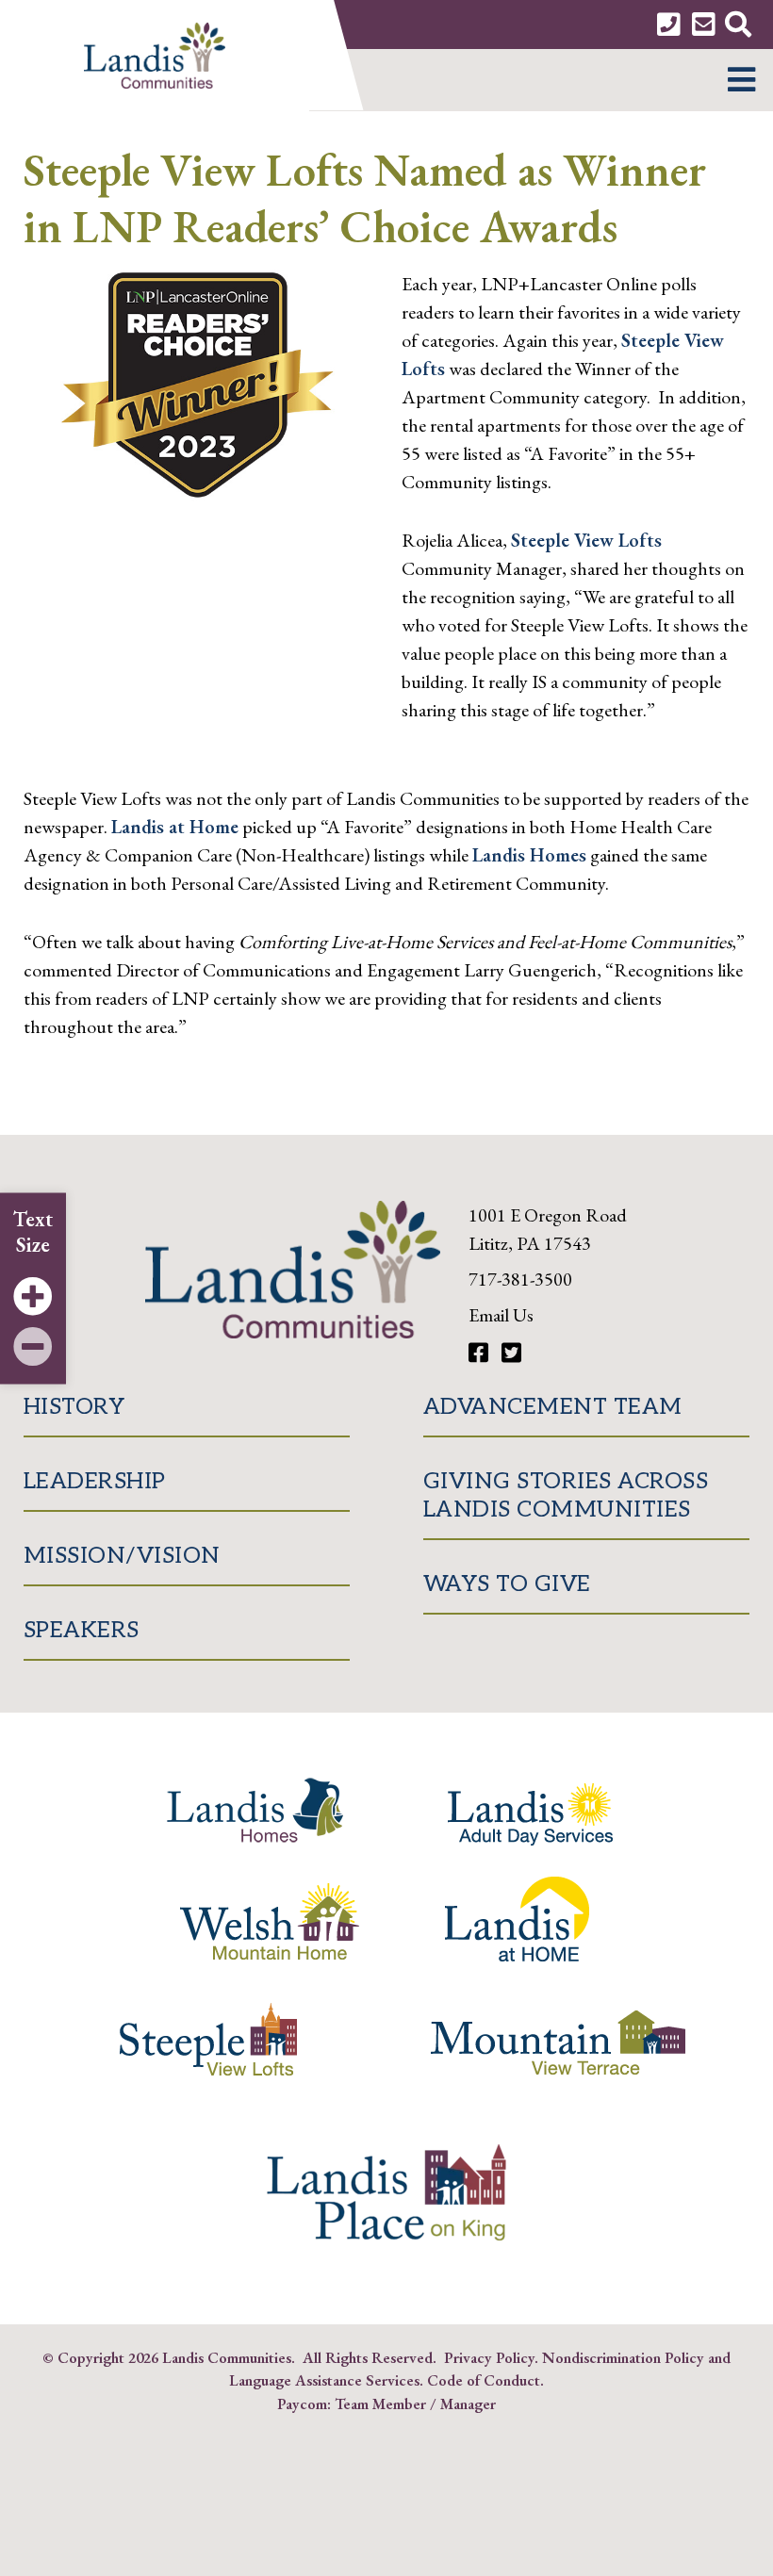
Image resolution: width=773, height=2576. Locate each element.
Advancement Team (553, 1407)
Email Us (501, 1315)
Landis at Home (175, 827)
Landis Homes (529, 855)
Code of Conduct (484, 2380)
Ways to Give (507, 1584)
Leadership (95, 1481)
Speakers (82, 1630)
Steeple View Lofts (586, 540)
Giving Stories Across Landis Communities (566, 1495)
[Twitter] (511, 1353)
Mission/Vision (122, 1556)
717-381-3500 (520, 1279)
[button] (741, 80)
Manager (468, 2404)
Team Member (380, 2404)
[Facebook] (481, 1353)
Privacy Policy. (491, 2357)
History (74, 1407)
